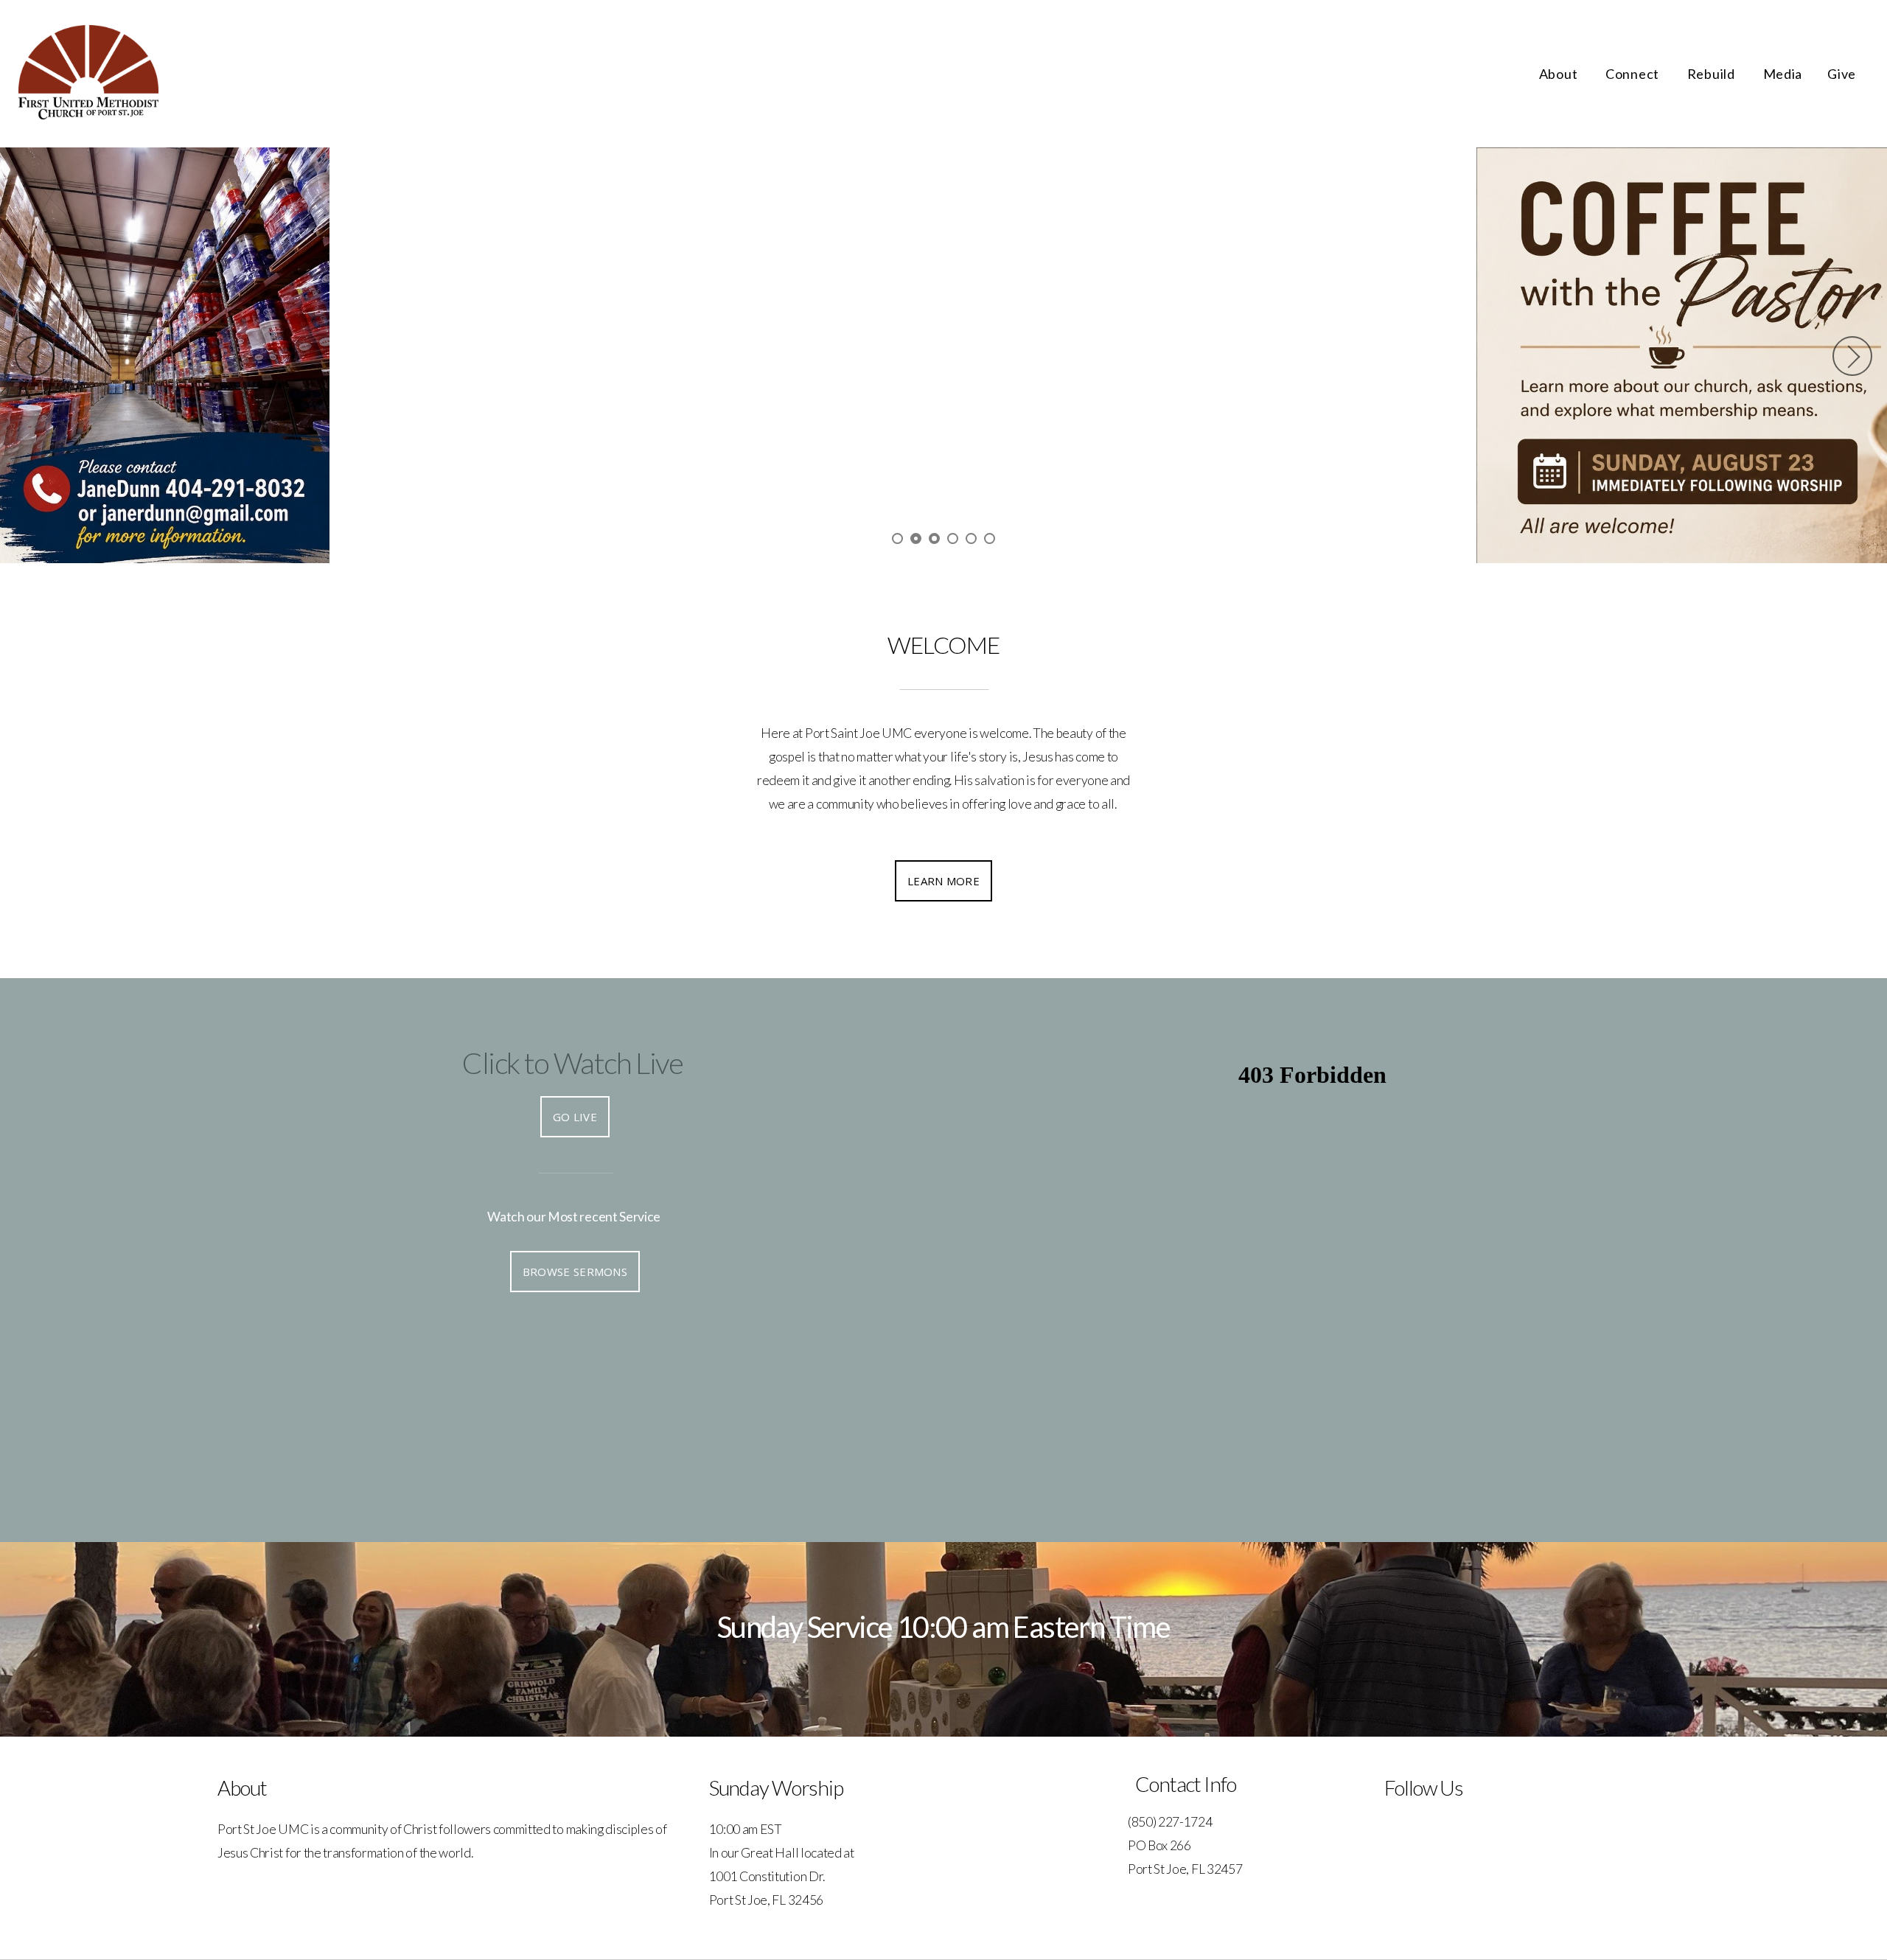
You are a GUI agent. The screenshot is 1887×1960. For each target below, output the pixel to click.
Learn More (943, 882)
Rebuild (1713, 74)
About (1560, 74)
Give (1842, 74)
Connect (1634, 74)
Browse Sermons (575, 1272)
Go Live (575, 1117)
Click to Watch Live (572, 1064)
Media (1783, 74)
